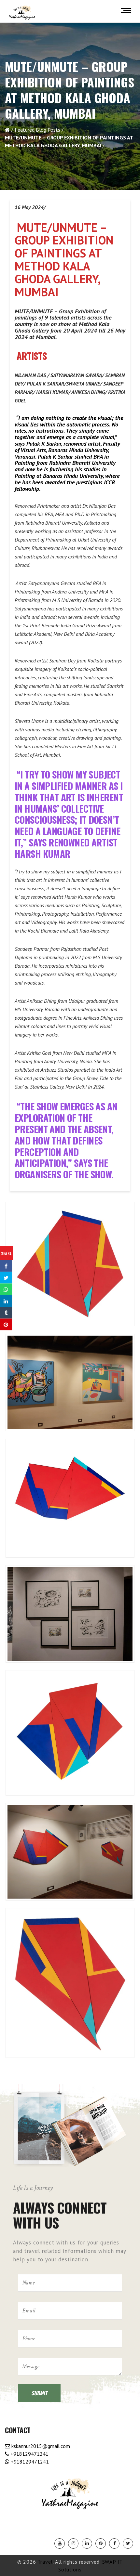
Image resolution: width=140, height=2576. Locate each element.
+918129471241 (29, 2454)
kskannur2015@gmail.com (40, 2446)
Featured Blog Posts (37, 130)
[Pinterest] (101, 2543)
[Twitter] (128, 2543)
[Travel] (22, 13)
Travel (45, 2562)
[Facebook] (114, 2543)
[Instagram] (73, 2543)
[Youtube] (60, 2543)
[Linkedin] (87, 2543)
